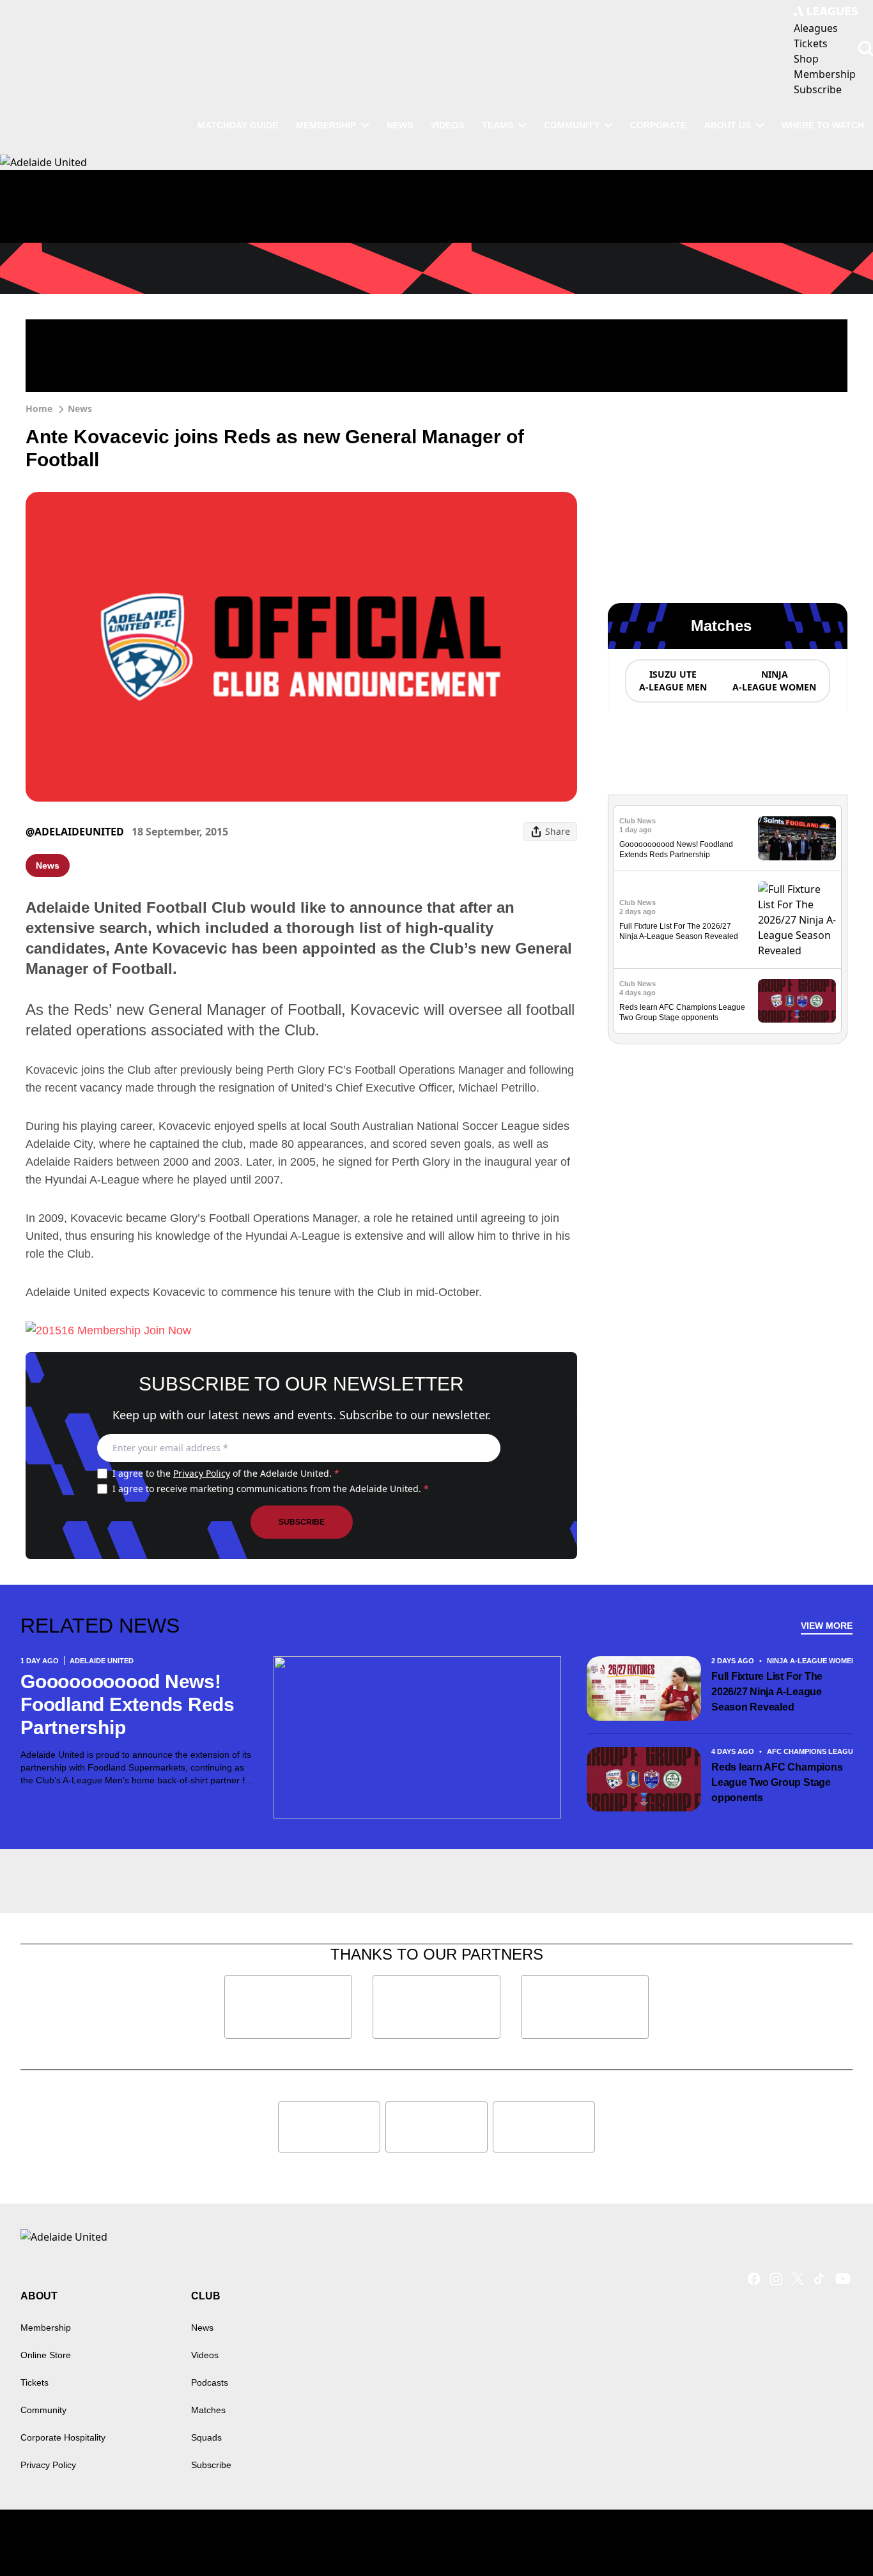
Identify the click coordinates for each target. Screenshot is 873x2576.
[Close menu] (833, 2536)
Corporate (658, 125)
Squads (206, 2437)
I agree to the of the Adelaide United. (226, 1473)
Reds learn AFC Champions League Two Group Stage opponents (777, 1782)
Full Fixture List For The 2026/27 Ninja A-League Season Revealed (767, 1692)
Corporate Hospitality (63, 2437)
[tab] (672, 681)
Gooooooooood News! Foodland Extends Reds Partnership (127, 1704)
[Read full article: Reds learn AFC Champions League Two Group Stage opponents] (797, 1001)
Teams (498, 125)
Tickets (35, 2382)
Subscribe (302, 1522)
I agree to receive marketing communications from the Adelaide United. (271, 1489)
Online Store (46, 2355)
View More (827, 1626)
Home (39, 408)
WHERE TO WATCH (823, 125)
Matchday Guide (238, 125)
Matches (208, 2410)
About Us (728, 125)
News (400, 125)
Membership (326, 125)
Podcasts (210, 2382)
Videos (447, 125)
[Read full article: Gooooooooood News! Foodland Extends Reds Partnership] (797, 838)
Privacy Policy (202, 1473)
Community (572, 125)
